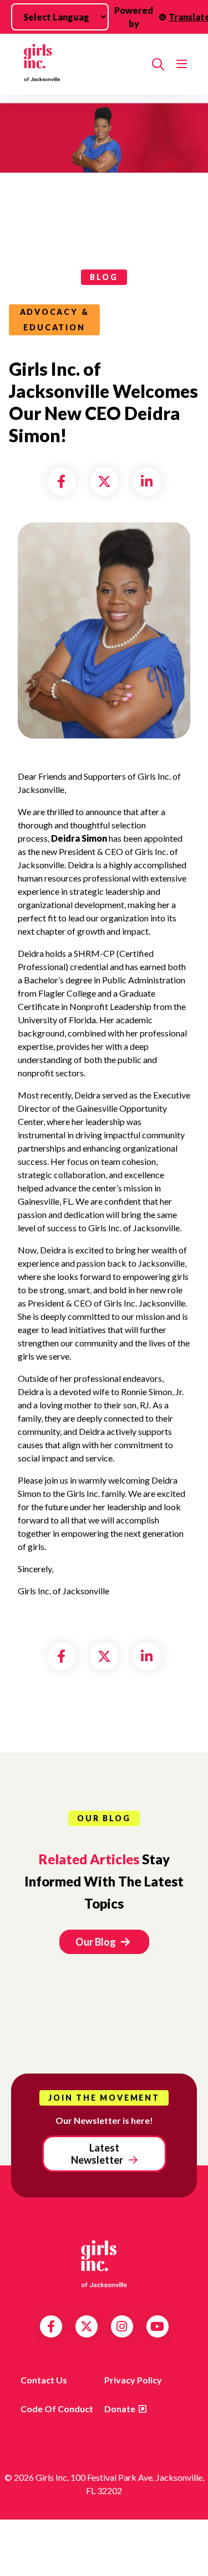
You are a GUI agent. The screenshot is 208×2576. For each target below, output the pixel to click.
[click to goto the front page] (104, 2263)
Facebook (51, 2326)
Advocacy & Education (55, 320)
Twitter (87, 2326)
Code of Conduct (57, 2409)
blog (104, 277)
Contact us (44, 2380)
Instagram (122, 2326)
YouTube (157, 2326)
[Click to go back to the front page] (80, 64)
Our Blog (97, 1942)
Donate (120, 2409)
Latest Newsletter (97, 2154)
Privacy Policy (133, 2380)
